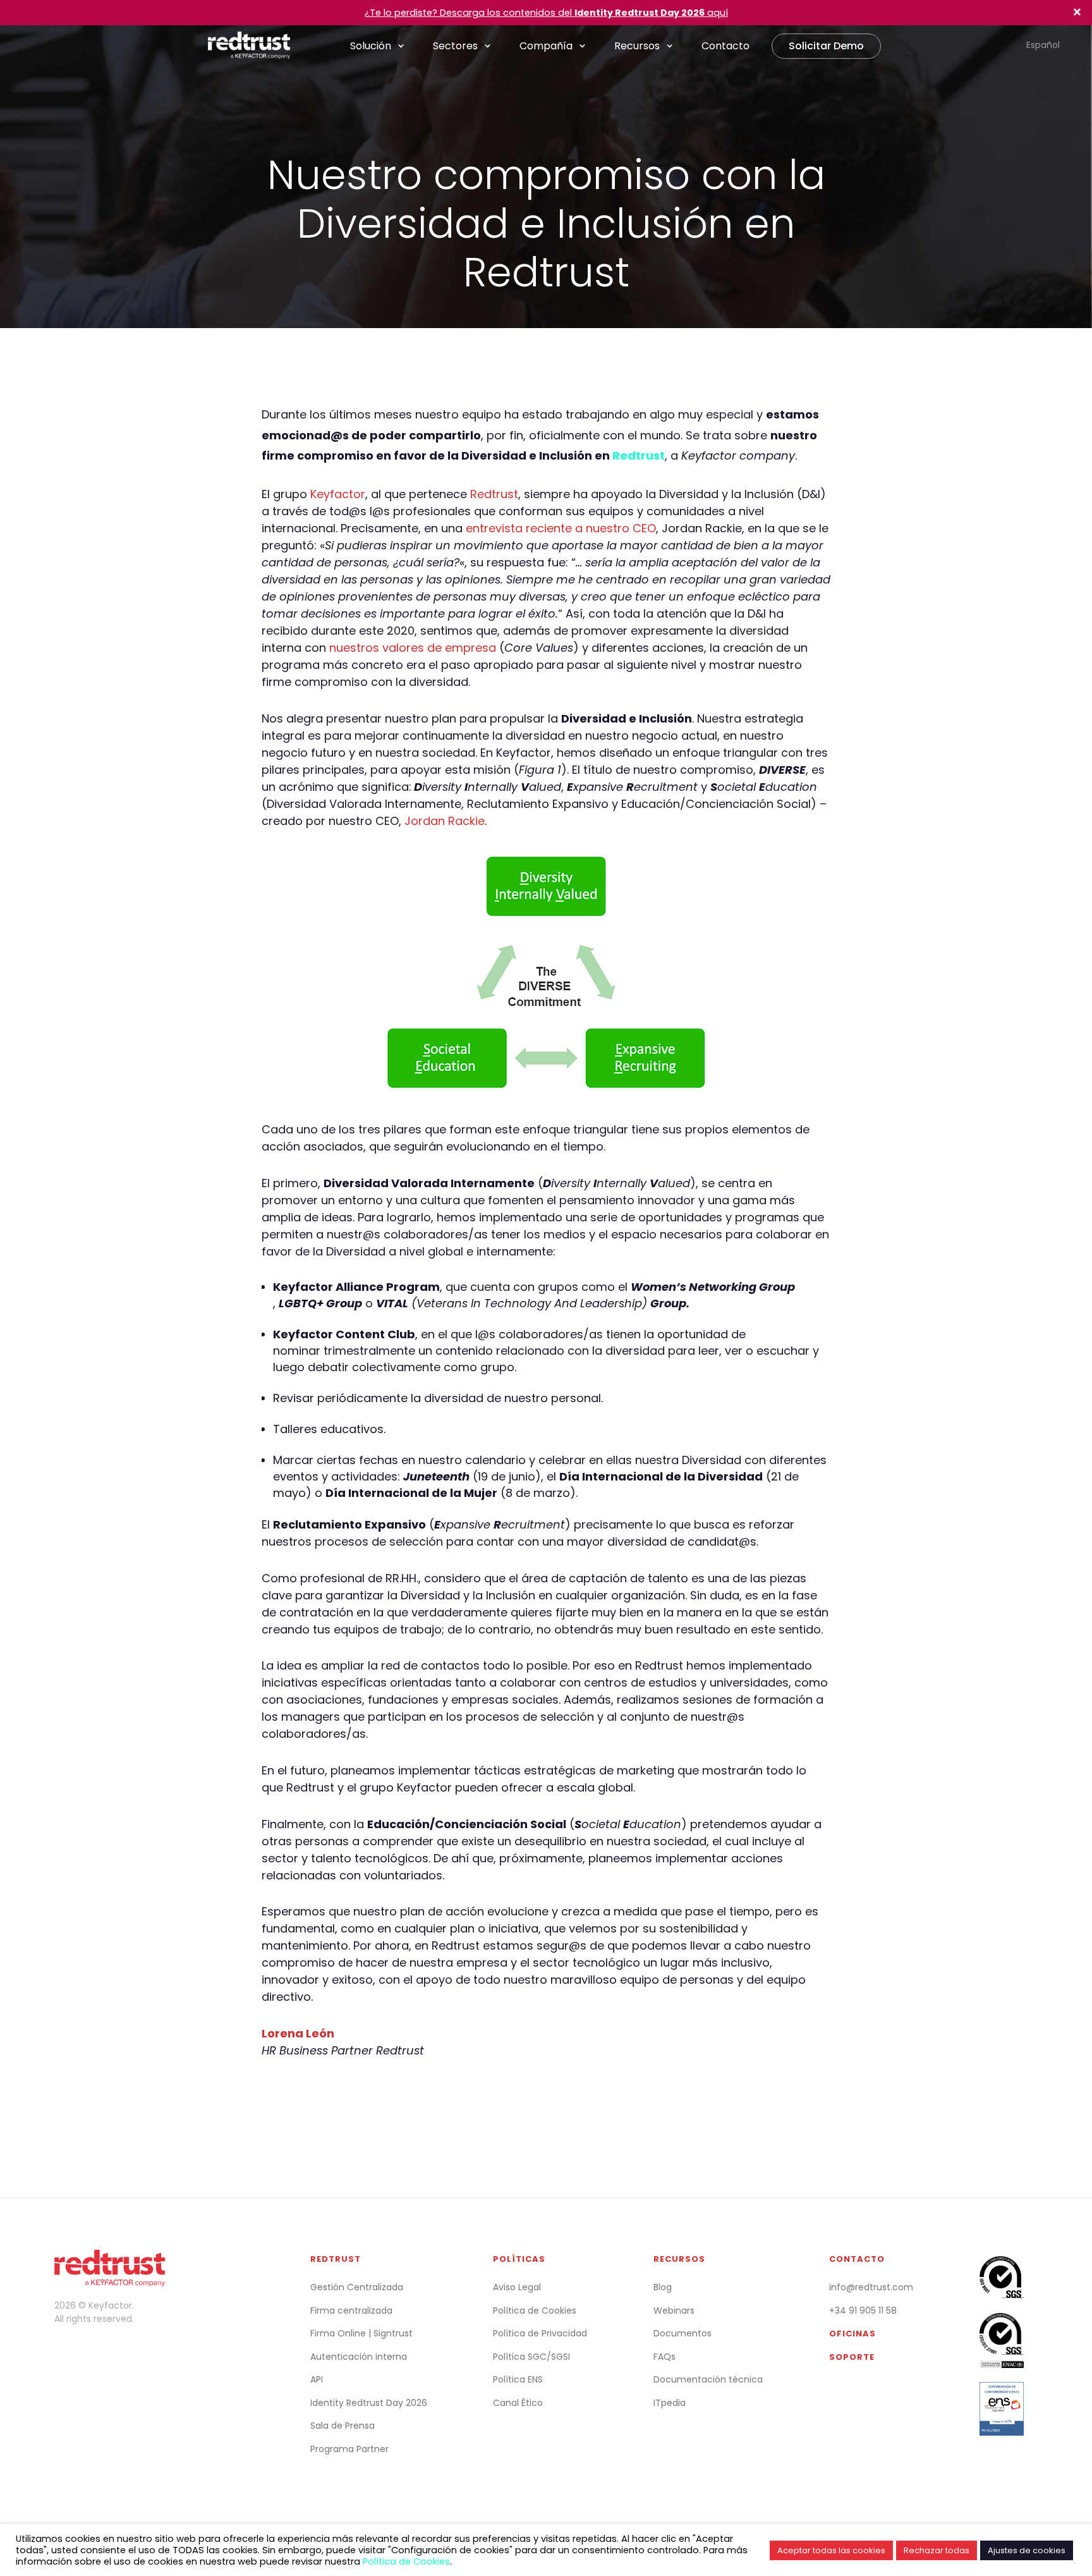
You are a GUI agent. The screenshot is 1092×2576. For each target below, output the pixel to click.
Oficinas (852, 2334)
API (317, 2379)
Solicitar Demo (826, 46)
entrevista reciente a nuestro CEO (561, 528)
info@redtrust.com (871, 2287)
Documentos (682, 2333)
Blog (663, 2287)
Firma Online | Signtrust (361, 2333)
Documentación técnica (708, 2379)
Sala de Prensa (343, 2426)
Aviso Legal (517, 2287)
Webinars (674, 2310)
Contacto (725, 46)
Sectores (455, 46)
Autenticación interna (359, 2357)
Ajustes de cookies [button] (1027, 2550)
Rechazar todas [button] (937, 2550)
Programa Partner (349, 2449)
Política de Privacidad (540, 2333)
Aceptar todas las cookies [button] (831, 2550)
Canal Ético (518, 2403)
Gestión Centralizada (357, 2287)
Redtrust (639, 455)
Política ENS (518, 2379)
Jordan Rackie (445, 821)
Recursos (637, 46)
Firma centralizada (351, 2310)
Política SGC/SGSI (531, 2357)
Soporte (852, 2357)
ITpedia (670, 2403)
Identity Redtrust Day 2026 (369, 2403)
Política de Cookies (535, 2310)
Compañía (546, 46)
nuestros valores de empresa (413, 648)
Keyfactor (338, 494)
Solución (371, 46)
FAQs (664, 2357)
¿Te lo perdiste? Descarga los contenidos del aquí (546, 13)
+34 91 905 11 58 (863, 2310)
